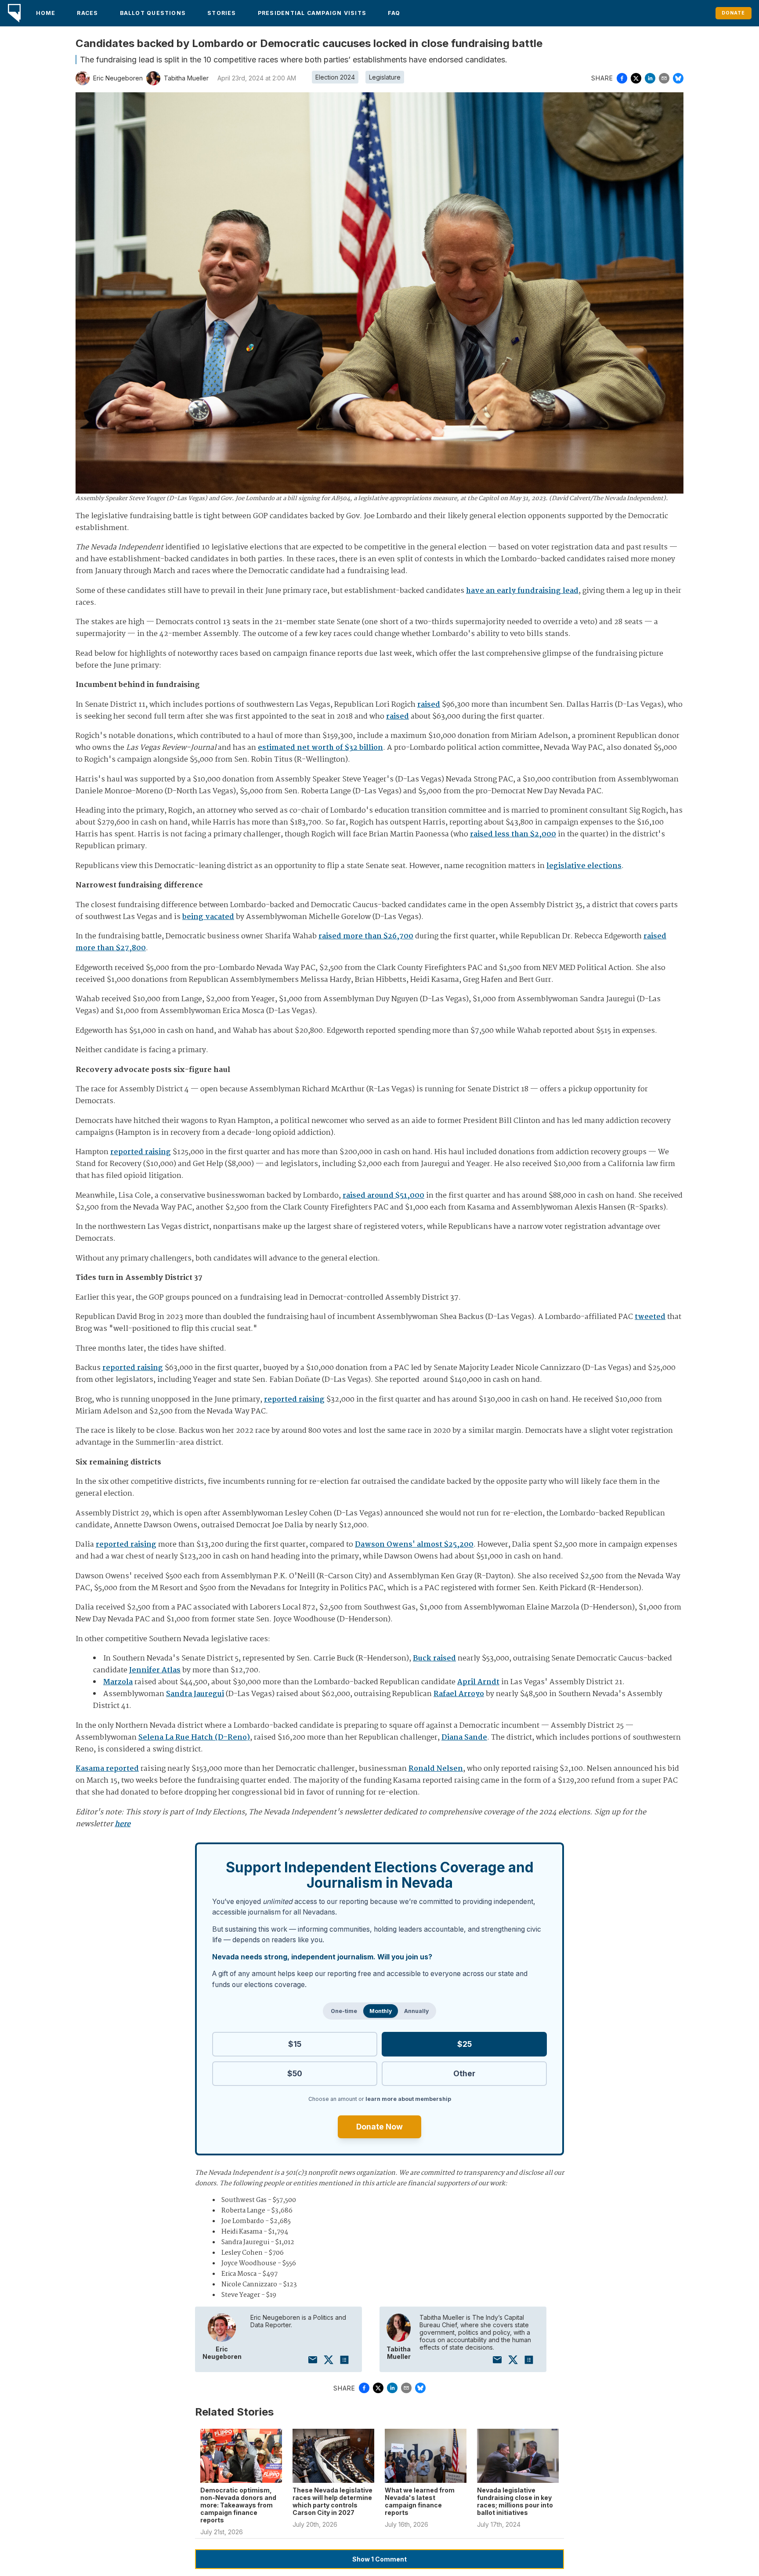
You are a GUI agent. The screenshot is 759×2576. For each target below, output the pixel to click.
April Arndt (478, 1682)
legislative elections (584, 866)
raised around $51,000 (383, 1196)
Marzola (118, 1682)
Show (379, 2559)
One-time (344, 2011)
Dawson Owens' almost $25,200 (414, 1545)
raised (429, 705)
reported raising (141, 1152)
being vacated (208, 917)
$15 (295, 2044)
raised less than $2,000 (513, 834)
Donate (733, 13)
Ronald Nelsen (436, 1769)
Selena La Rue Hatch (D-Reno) (194, 1738)
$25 (464, 2044)
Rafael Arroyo (459, 1694)
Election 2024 (335, 77)
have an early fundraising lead (522, 591)
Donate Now (379, 2127)
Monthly (381, 2011)
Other (464, 2073)
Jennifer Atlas (155, 1670)
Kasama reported (107, 1769)
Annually (416, 2011)
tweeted (650, 1317)
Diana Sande (464, 1738)
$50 (295, 2073)
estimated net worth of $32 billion (320, 748)
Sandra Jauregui (195, 1694)
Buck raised (434, 1659)
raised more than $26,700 (366, 936)
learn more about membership (408, 2099)
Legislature (385, 77)
